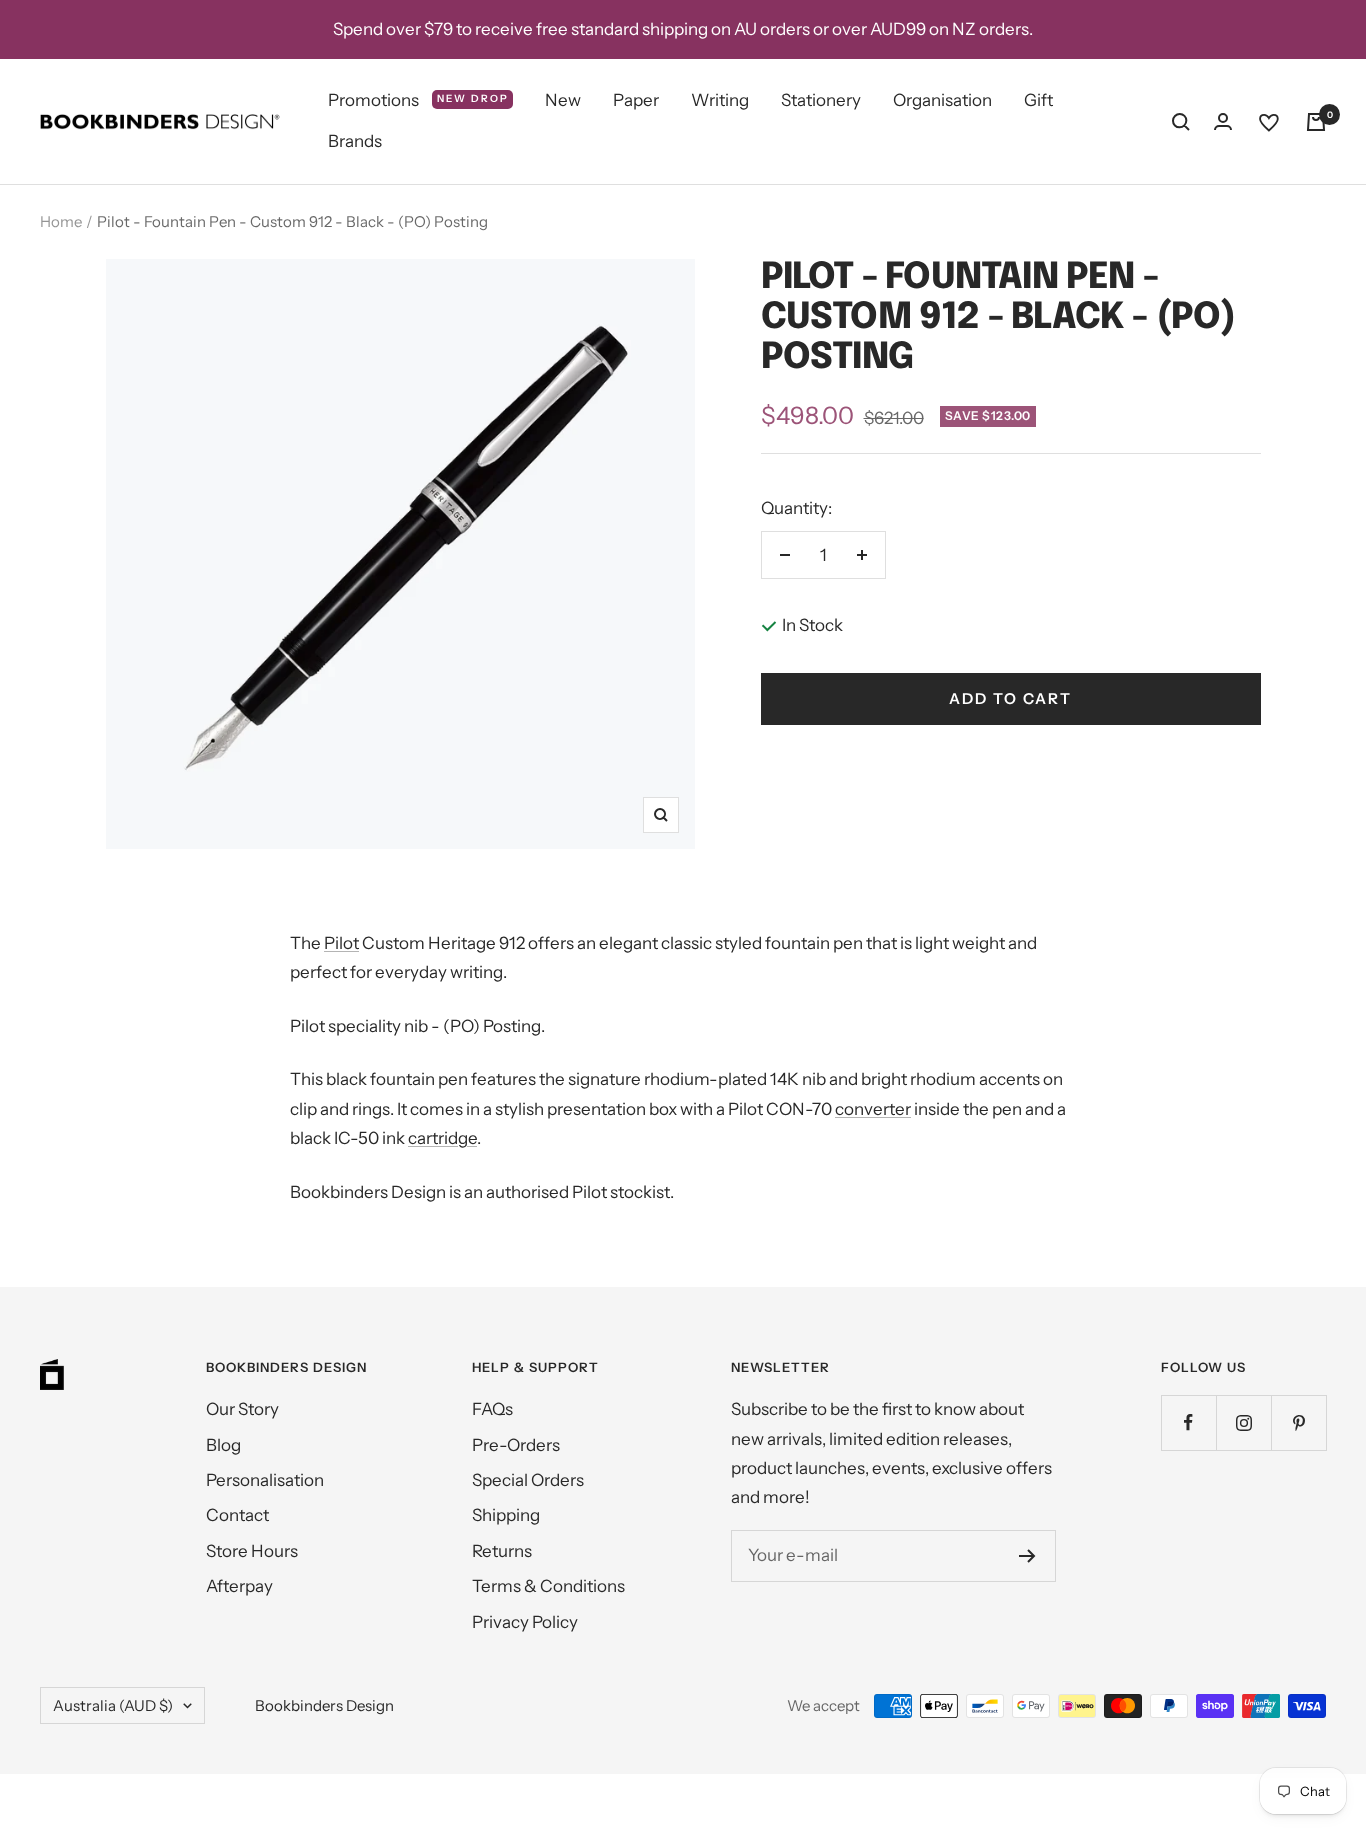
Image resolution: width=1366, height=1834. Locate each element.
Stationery (821, 100)
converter (873, 1109)
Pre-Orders (516, 1445)
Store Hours (252, 1551)
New (563, 100)
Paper (636, 100)
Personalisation (265, 1480)
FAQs (492, 1409)
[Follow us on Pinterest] (1298, 1422)
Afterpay (239, 1586)
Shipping (506, 1515)
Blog (223, 1445)
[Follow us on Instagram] (1243, 1422)
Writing (720, 100)
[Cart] (1316, 122)
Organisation (942, 100)
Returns (502, 1551)
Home (61, 221)
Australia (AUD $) (113, 1705)
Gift (1038, 100)
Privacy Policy (525, 1622)
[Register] (1027, 1556)
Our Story (242, 1409)
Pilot (341, 943)
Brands (355, 142)
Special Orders (528, 1480)
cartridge (442, 1138)
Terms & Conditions (548, 1586)
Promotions (418, 100)
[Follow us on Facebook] (1188, 1422)
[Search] (1181, 122)
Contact (237, 1515)
